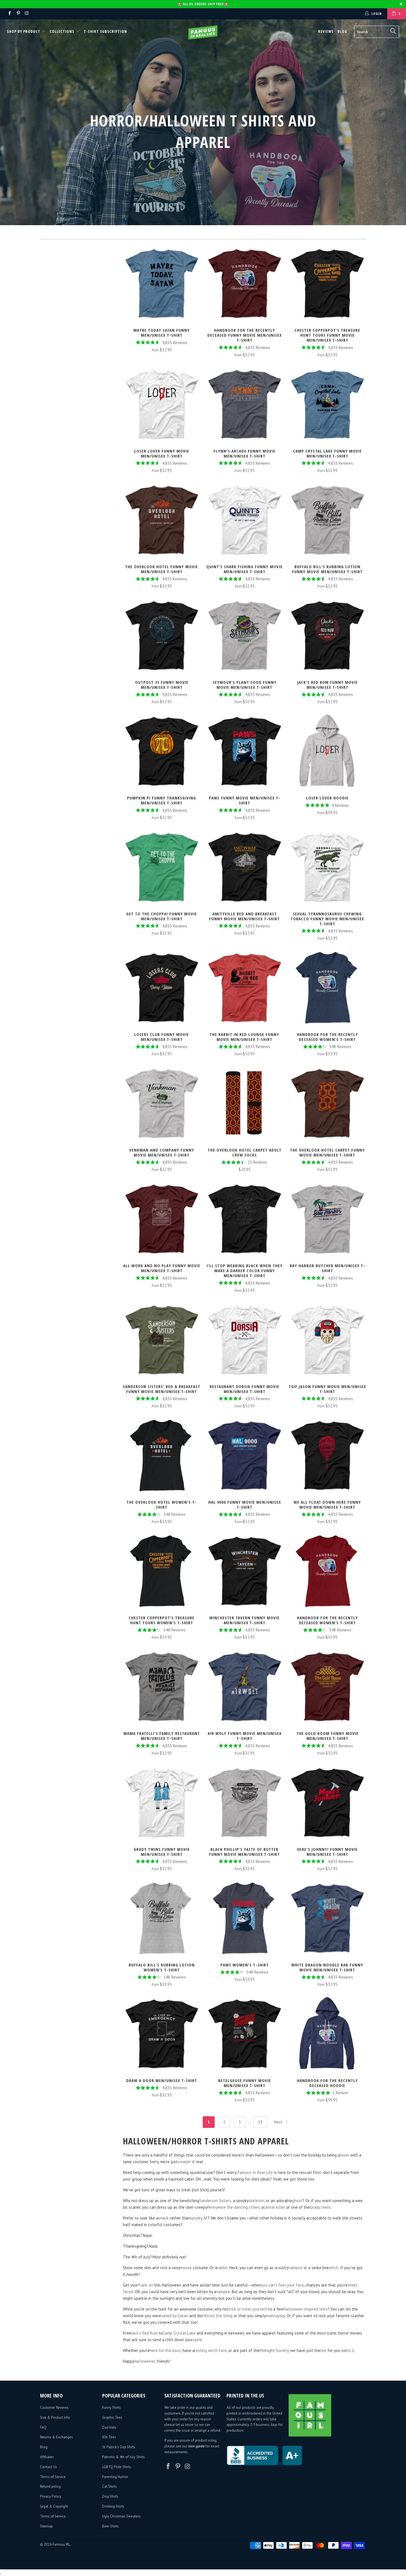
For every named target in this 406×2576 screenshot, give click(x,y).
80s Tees (109, 2437)
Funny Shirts (111, 2408)
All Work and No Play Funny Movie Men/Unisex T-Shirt (162, 1219)
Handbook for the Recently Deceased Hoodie (327, 2034)
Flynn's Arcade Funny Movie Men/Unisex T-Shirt (244, 404)
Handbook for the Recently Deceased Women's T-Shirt (327, 988)
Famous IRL (61, 2544)
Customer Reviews (54, 2408)
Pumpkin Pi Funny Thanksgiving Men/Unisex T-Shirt (162, 751)
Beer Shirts (110, 2526)
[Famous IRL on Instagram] (27, 14)
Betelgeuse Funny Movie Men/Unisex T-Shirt (244, 2034)
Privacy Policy (51, 2496)
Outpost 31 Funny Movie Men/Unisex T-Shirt (162, 636)
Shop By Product (24, 31)
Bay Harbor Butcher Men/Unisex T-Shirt (327, 1219)
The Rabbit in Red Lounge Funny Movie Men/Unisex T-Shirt (244, 988)
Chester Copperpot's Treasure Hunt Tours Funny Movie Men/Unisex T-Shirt (327, 283)
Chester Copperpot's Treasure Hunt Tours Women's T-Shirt (162, 1571)
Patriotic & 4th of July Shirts (123, 2457)
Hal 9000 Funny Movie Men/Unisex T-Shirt (244, 1455)
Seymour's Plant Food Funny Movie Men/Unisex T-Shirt (244, 636)
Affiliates (47, 2457)
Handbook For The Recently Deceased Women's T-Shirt (327, 1571)
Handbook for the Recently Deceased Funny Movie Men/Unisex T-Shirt (244, 283)
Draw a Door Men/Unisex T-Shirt (162, 2034)
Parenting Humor (115, 2477)
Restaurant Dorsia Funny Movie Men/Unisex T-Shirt (244, 1340)
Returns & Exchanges (56, 2437)
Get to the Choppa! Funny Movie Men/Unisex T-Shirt (162, 867)
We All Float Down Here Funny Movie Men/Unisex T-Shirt (327, 1455)
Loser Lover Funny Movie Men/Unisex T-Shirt (162, 404)
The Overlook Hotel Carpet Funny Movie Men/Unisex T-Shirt (327, 1103)
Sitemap (46, 2526)
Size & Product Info (55, 2417)
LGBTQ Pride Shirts (117, 2467)
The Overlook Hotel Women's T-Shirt (162, 1455)
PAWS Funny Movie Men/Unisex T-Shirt (244, 751)
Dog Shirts (110, 2496)
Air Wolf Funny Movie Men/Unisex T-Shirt (244, 1687)
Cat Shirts (110, 2486)
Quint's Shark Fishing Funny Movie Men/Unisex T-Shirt (244, 520)
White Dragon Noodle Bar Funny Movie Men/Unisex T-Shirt (327, 1918)
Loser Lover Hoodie (327, 751)
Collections (62, 31)
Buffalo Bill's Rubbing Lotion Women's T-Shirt (162, 1918)
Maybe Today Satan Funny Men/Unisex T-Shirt (162, 283)
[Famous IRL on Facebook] (9, 14)
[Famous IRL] (203, 32)
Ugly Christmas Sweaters (121, 2516)
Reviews (326, 31)
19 (260, 2122)
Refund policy (50, 2486)
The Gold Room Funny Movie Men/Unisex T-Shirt (327, 1687)
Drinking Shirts (113, 2506)
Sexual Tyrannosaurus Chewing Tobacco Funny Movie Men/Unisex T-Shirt (327, 867)
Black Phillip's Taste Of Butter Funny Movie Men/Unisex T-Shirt (244, 1803)
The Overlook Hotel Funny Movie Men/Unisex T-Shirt (162, 520)
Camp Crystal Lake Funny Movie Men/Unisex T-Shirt (327, 404)
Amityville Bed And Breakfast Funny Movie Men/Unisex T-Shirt (244, 867)
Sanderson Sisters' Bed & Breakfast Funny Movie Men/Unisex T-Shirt (162, 1340)
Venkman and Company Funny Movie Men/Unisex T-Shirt (162, 1103)
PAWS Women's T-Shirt (244, 1918)
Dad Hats (109, 2427)
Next (279, 2122)
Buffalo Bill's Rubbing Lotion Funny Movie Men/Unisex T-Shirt (327, 520)
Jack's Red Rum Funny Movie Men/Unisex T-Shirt (327, 636)
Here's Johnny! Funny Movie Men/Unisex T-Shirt (327, 1803)
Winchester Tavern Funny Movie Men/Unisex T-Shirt (244, 1571)
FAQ (43, 2427)
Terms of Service (53, 2477)
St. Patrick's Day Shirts (119, 2447)
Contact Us (48, 2467)
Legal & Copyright (54, 2506)
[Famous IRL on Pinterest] (18, 14)
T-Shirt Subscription (105, 31)
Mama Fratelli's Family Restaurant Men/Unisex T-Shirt (162, 1687)
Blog (342, 31)
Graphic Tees (112, 2417)
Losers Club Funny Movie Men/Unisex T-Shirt (162, 988)
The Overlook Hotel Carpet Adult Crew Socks (244, 1103)
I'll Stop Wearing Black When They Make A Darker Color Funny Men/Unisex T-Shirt (244, 1219)
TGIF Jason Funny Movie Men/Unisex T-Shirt (327, 1340)
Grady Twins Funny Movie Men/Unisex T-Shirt (162, 1803)
